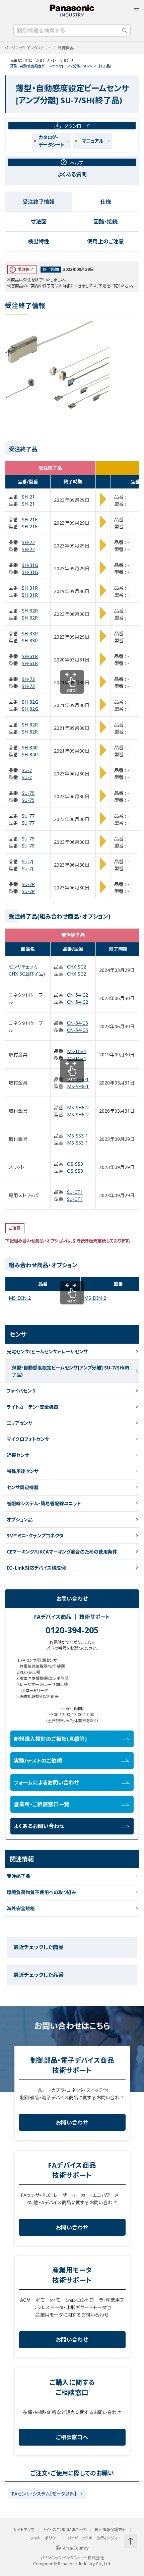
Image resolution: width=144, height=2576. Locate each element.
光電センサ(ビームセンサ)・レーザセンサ (42, 60)
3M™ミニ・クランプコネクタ (35, 1536)
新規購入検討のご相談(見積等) (50, 1739)
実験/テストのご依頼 (38, 1761)
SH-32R (30, 611)
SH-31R (30, 588)
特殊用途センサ (23, 1471)
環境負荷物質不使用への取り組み (41, 1892)
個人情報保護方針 (110, 2530)
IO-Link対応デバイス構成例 (36, 1568)
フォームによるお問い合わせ (46, 1782)
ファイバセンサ (21, 1391)
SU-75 (28, 793)
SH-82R (30, 725)
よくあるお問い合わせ (39, 1826)
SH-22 (28, 542)
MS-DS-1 (77, 1051)
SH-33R (30, 633)
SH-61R (30, 656)
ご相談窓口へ (72, 2437)
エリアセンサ (20, 1423)
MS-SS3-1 (78, 1136)
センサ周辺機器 (23, 1487)
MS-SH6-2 (78, 1107)
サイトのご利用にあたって (64, 2530)
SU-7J (27, 861)
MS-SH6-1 (78, 1079)
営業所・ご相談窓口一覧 (42, 1804)
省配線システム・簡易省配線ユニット (44, 1503)
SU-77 (28, 816)
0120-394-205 (72, 1630)
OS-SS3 (75, 1164)
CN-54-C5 (78, 1023)
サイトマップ (24, 2530)
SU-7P (28, 884)
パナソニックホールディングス (92, 2538)
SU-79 (28, 839)
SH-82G (30, 702)
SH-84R (30, 747)
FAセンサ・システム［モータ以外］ (44, 2494)
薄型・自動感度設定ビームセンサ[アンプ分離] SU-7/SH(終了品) (71, 1371)
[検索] (125, 31)
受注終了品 (18, 1876)
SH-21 (28, 497)
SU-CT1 (75, 1192)
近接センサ (18, 1455)
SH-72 (28, 679)
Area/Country (76, 2548)
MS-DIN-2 (20, 1298)
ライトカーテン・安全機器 (32, 1407)
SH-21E (30, 519)
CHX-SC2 (77, 967)
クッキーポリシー (45, 2538)
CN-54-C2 (78, 995)
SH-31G (30, 565)
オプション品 (20, 1519)
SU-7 (27, 770)
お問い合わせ (72, 2122)
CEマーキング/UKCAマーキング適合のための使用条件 (62, 1552)
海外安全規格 (21, 1908)
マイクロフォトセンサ (28, 1439)
